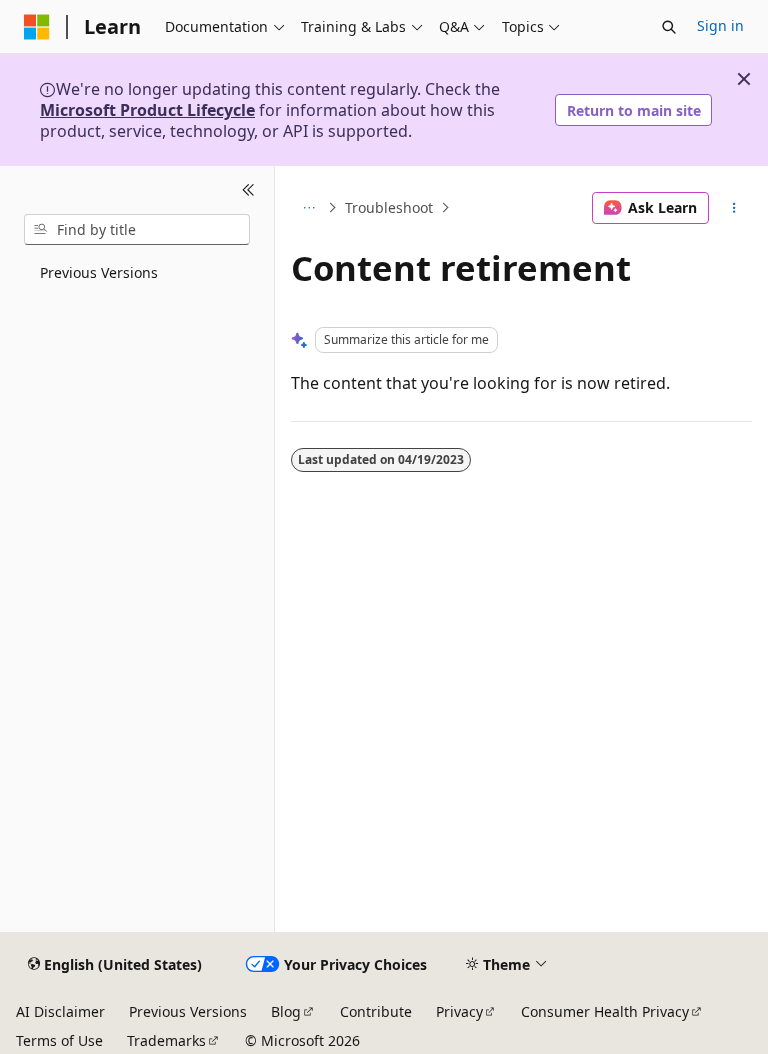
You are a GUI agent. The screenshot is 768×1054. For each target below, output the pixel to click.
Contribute (376, 1011)
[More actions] (734, 208)
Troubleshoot (389, 207)
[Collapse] (248, 190)
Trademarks (166, 1040)
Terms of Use (59, 1040)
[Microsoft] (37, 27)
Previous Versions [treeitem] (99, 272)
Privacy (459, 1011)
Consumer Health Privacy (605, 1011)
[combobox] (137, 230)
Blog (286, 1011)
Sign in (720, 25)
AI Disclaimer (60, 1011)
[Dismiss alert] (744, 79)
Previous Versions (188, 1011)
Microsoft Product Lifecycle (147, 110)
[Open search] (669, 27)
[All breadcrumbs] (308, 208)
